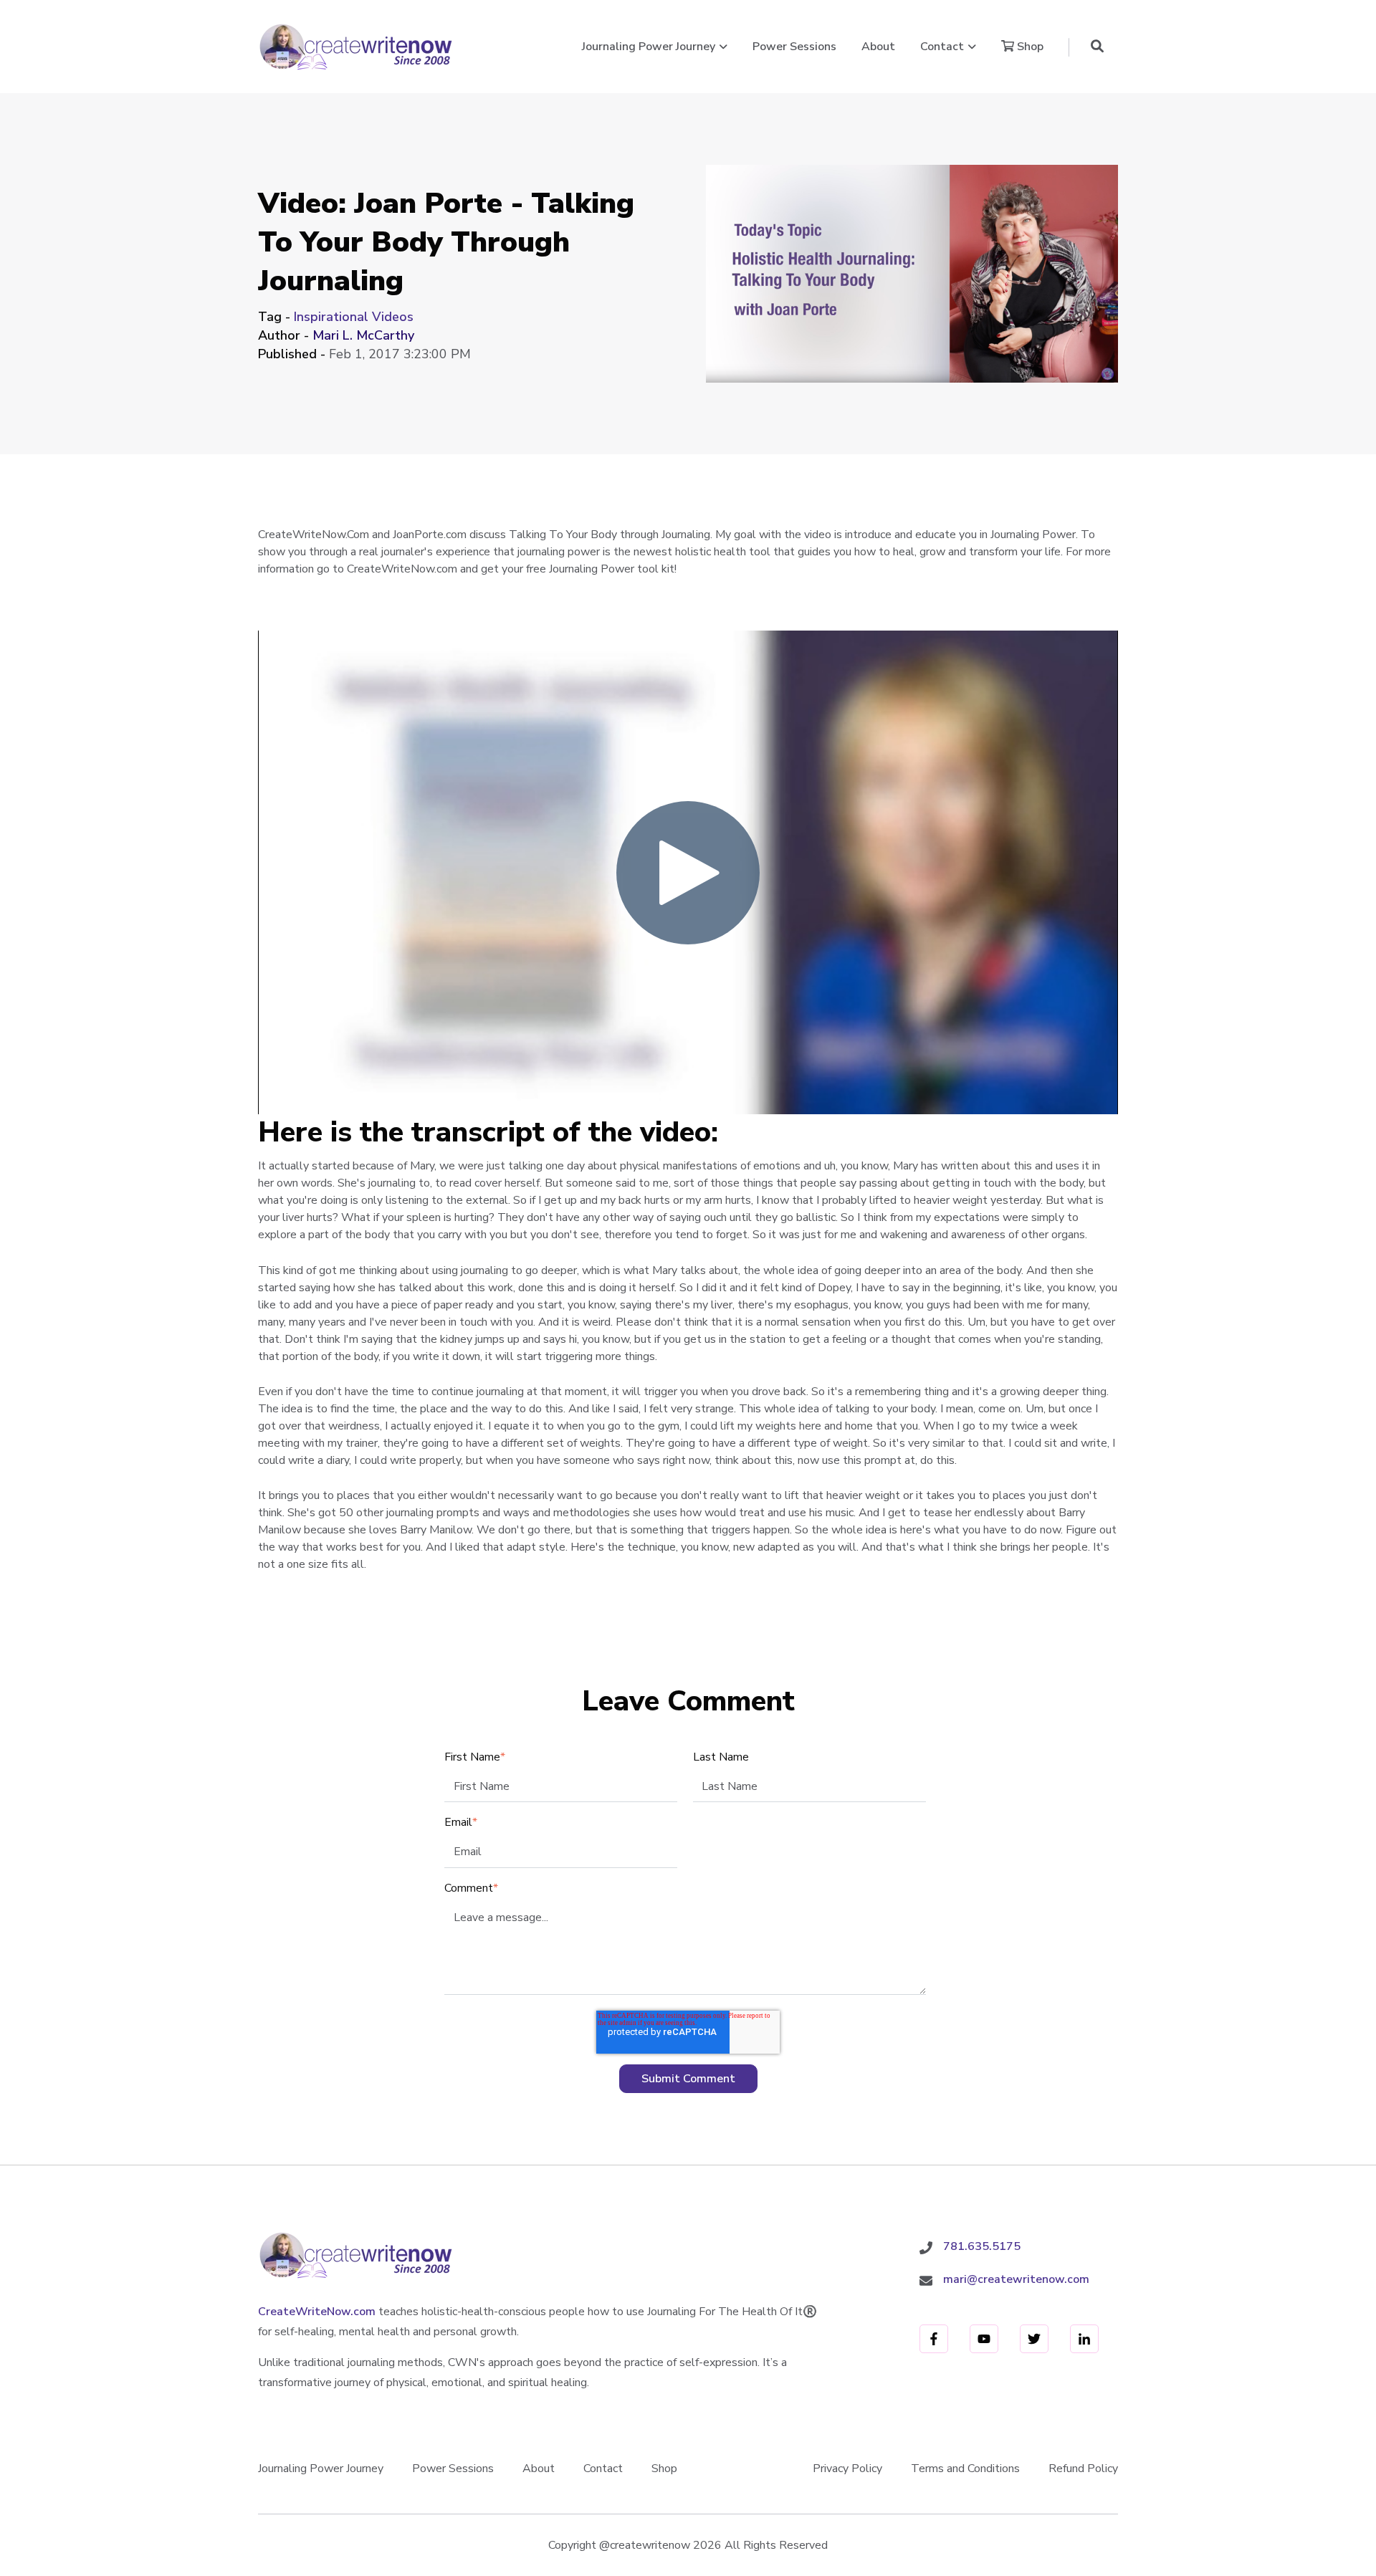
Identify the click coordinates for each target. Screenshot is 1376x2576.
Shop (1029, 47)
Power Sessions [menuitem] (453, 2469)
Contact (942, 47)
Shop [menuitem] (664, 2469)
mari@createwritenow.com (1016, 2279)
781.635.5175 (982, 2246)
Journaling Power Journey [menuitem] (321, 2469)
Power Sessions (794, 47)
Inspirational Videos (354, 317)
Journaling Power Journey (649, 47)
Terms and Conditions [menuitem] (965, 2469)
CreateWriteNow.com (317, 2312)
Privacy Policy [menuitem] (847, 2469)
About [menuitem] (539, 2469)
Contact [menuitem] (603, 2469)
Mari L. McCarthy (363, 335)
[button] (1097, 47)
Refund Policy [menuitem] (1083, 2469)
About (878, 47)
